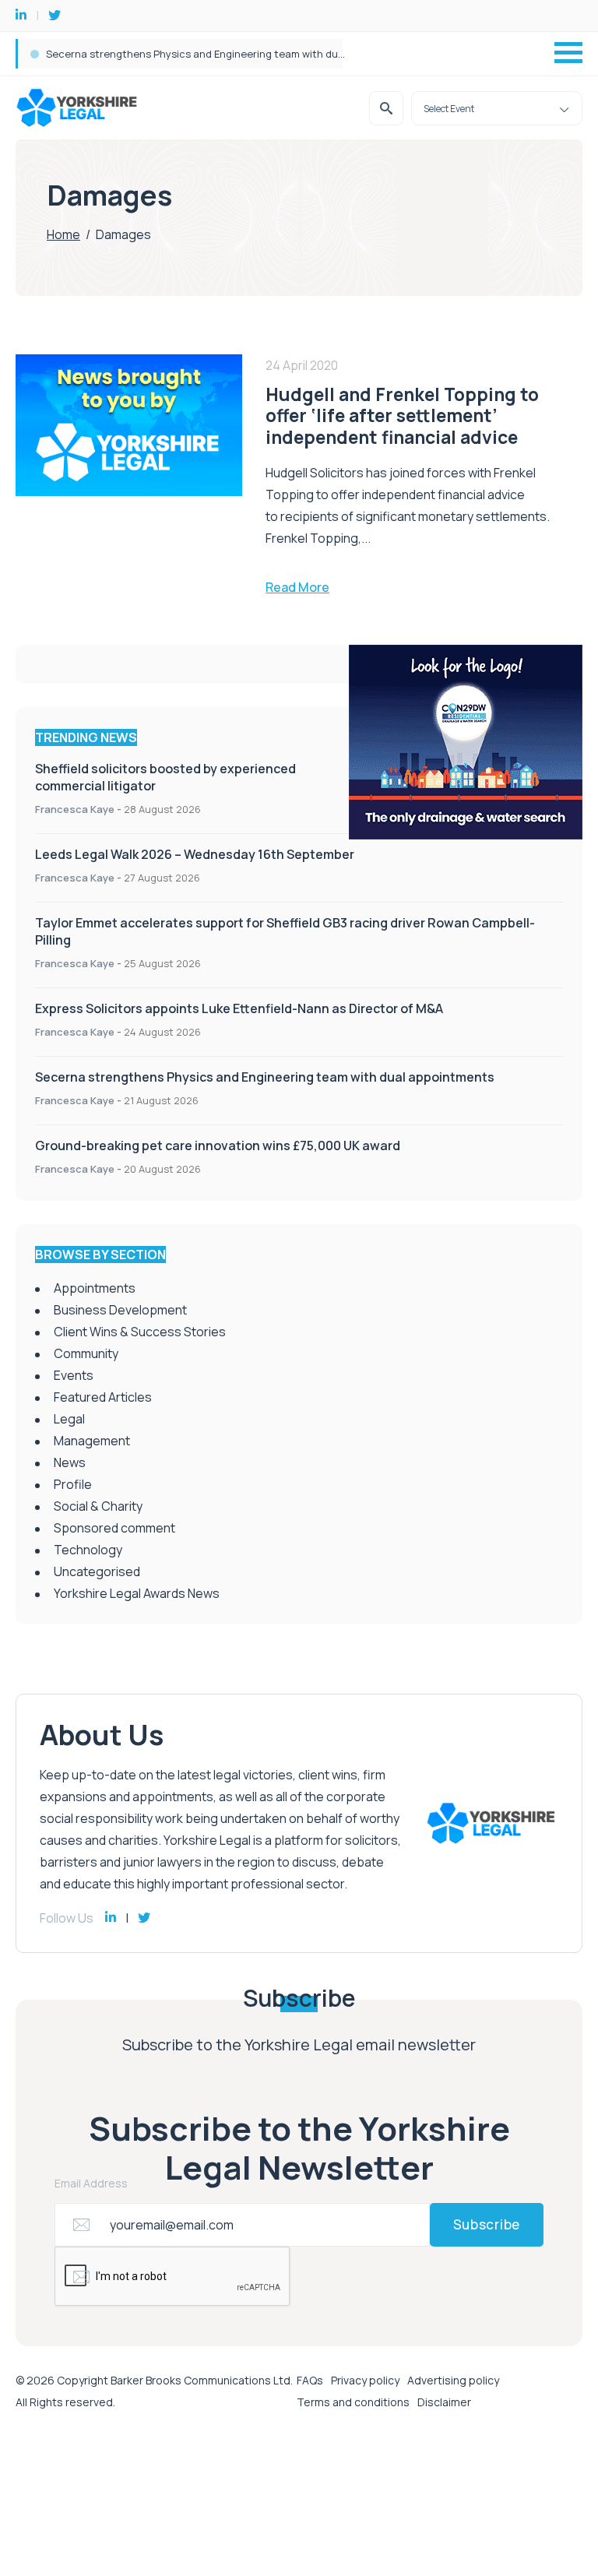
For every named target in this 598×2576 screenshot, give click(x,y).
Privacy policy (365, 2380)
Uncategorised (97, 1571)
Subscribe (487, 2224)
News (70, 1462)
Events (74, 1375)
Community (86, 1353)
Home (63, 234)
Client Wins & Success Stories (140, 1332)
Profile (73, 1484)
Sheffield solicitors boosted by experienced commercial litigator (201, 54)
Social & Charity (98, 1506)
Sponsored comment (114, 1528)
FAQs (310, 2380)
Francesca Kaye (75, 809)
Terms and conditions (353, 2402)
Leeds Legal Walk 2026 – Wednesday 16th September (195, 854)
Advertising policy (453, 2380)
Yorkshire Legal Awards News (137, 1593)
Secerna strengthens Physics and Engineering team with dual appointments (265, 1077)
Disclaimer (444, 2402)
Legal (69, 1419)
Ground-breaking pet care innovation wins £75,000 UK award (218, 1145)
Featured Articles (103, 1397)
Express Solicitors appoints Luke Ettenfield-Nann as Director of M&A (239, 1008)
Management (92, 1441)
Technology (88, 1550)
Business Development (120, 1310)
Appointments (95, 1288)
